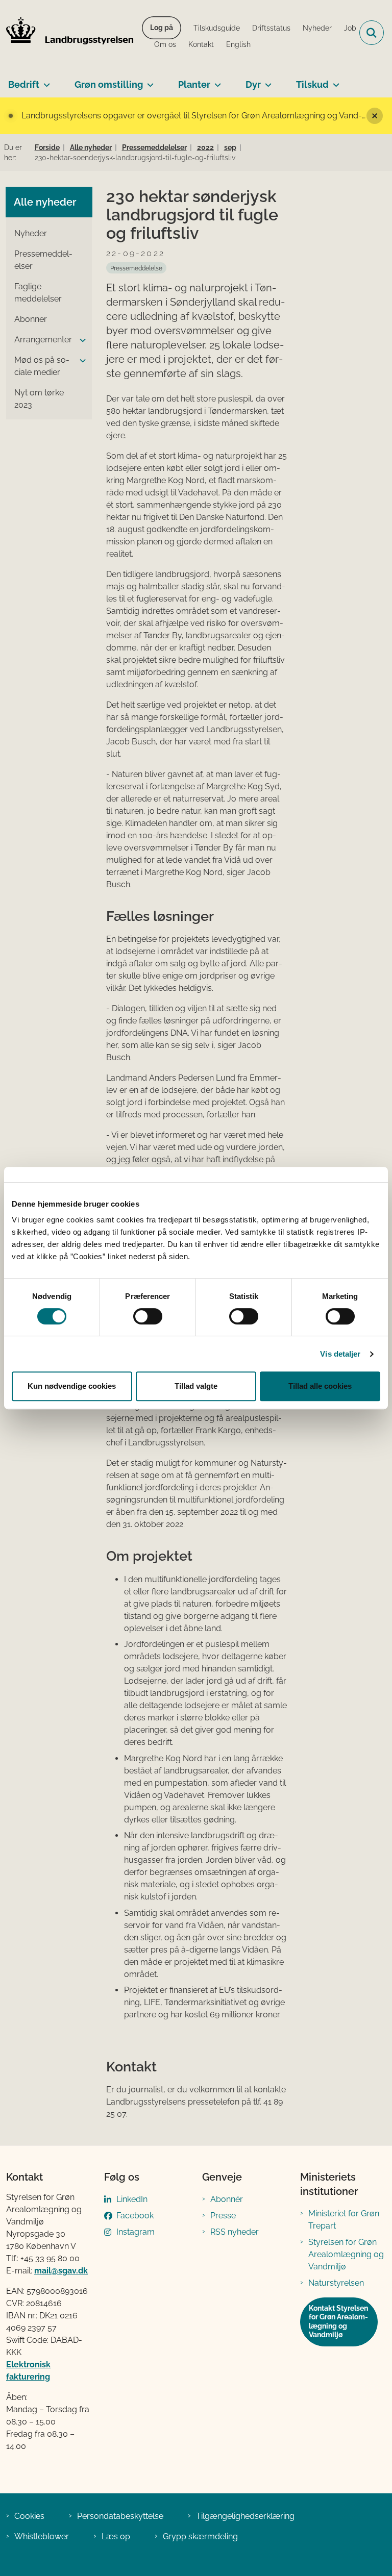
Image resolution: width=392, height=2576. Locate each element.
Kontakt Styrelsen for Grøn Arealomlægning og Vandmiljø (338, 2322)
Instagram (136, 2232)
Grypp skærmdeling (200, 2536)
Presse (223, 2216)
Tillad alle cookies (320, 1386)
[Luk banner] (375, 116)
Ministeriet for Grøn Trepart (344, 2220)
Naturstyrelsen (336, 2283)
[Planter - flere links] (216, 81)
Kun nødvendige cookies (72, 1386)
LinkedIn (132, 2199)
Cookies (29, 2516)
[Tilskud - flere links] (334, 81)
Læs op (116, 2536)
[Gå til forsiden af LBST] (67, 33)
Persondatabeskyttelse (120, 2516)
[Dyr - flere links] (266, 81)
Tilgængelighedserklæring (245, 2516)
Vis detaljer (340, 1354)
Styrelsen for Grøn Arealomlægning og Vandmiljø (346, 2254)
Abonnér (227, 2199)
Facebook (135, 2216)
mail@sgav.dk (61, 2271)
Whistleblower (42, 2536)
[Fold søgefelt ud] (372, 33)
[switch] (148, 1316)
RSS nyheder (235, 2232)
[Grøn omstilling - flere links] (148, 81)
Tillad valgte (196, 1386)
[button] (80, 340)
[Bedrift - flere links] (45, 81)
